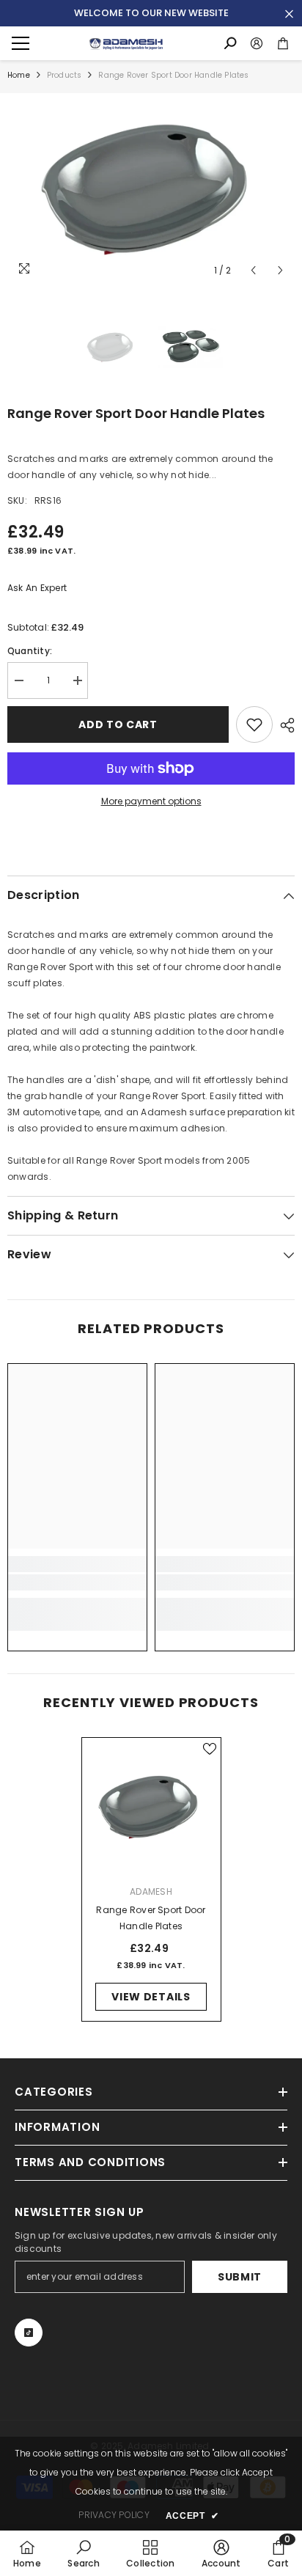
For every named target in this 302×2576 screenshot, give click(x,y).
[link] (77, 1582)
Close (289, 14)
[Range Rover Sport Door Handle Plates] (151, 1807)
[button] (253, 270)
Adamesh (151, 1891)
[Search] (230, 43)
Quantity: (30, 651)
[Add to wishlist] (254, 724)
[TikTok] (29, 2333)
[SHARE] (284, 725)
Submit (240, 2277)
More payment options (151, 801)
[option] (151, 189)
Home (19, 75)
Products (65, 75)
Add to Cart (118, 724)
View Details (151, 1997)
